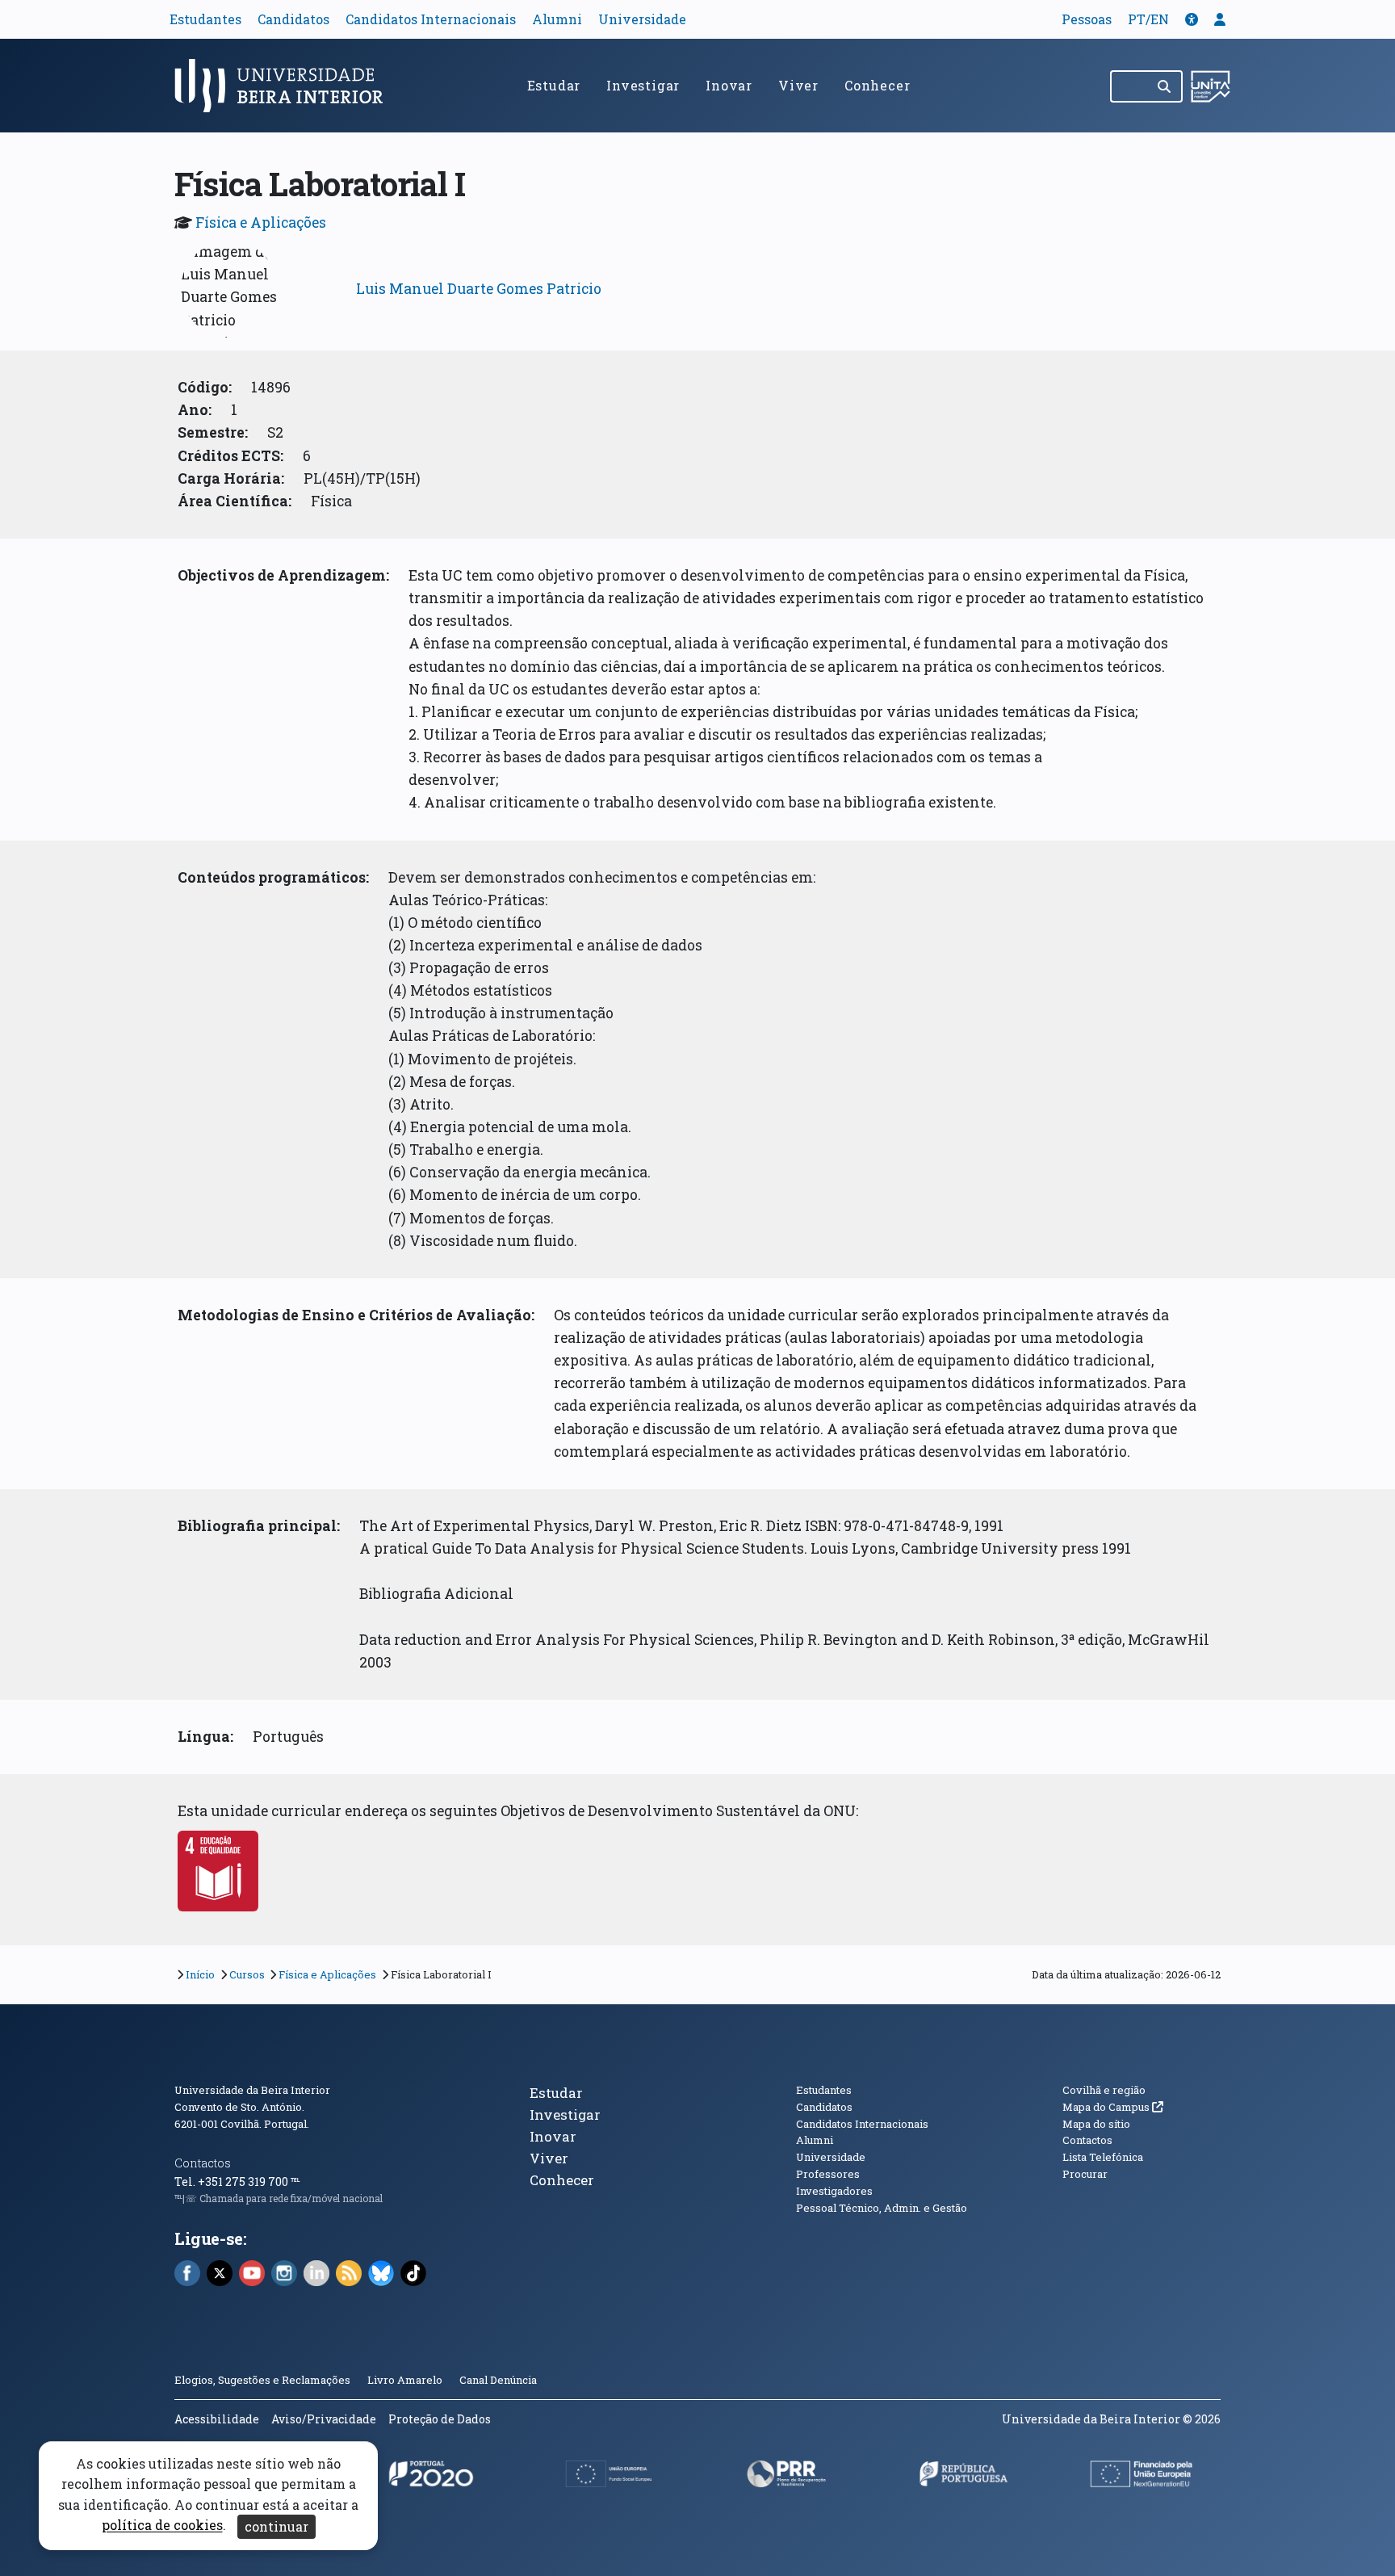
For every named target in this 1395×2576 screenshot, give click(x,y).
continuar (276, 2526)
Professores (828, 2174)
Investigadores (834, 2191)
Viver (798, 85)
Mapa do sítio (1096, 2124)
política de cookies (162, 2526)
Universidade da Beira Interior (252, 2090)
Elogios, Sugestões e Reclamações (262, 2380)
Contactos (203, 2163)
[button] (1192, 19)
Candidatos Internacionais (431, 19)
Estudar (554, 85)
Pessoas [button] (1087, 19)
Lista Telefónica (1103, 2157)
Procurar (1085, 2174)
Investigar (643, 85)
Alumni (557, 19)
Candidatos (293, 19)
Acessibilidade (217, 2419)
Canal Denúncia (498, 2380)
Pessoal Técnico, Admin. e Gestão (882, 2208)
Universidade (642, 19)
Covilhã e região (1104, 2090)
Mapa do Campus (1113, 2107)
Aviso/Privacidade (324, 2419)
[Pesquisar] (1165, 86)
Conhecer (877, 85)
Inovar (729, 85)
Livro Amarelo (406, 2380)
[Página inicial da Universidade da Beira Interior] (286, 86)
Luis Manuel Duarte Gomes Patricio (479, 289)
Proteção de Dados (440, 2419)
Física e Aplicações (261, 222)
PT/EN (1148, 19)
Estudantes (205, 19)
